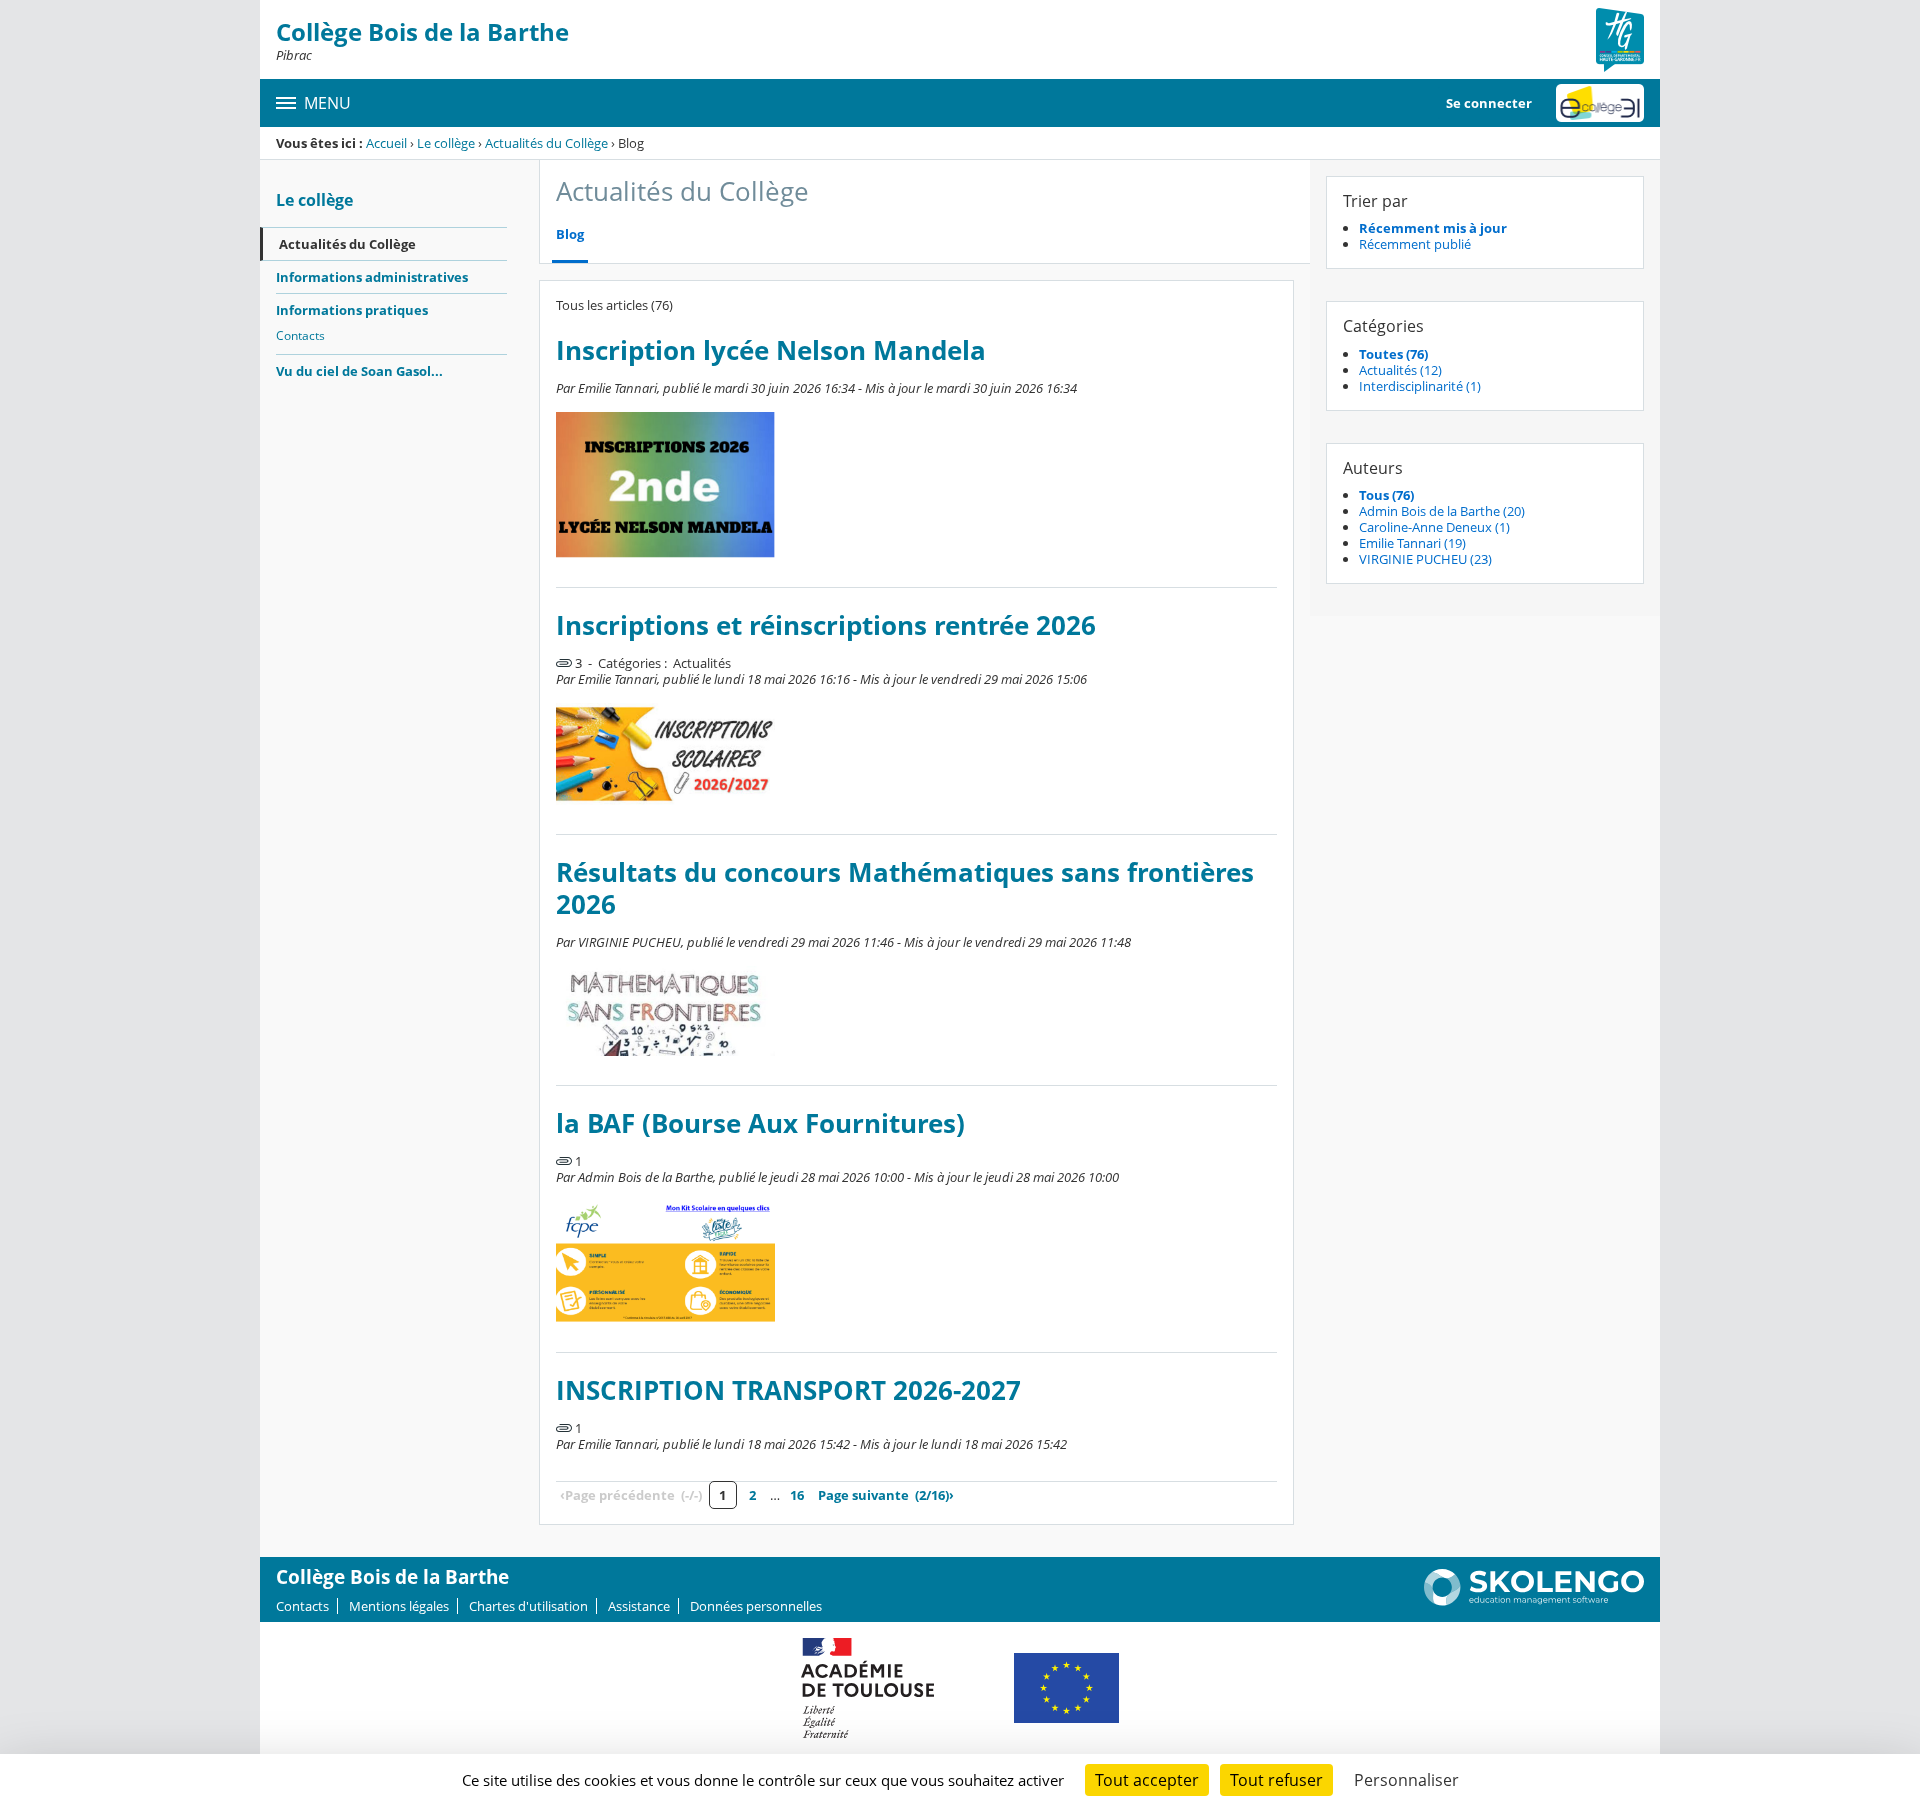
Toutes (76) (1393, 354)
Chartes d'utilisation (528, 1606)
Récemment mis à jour (1433, 228)
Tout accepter (1147, 1780)
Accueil (386, 143)
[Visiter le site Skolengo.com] (1534, 1601)
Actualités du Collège (546, 143)
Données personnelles (756, 1606)
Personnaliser (1406, 1780)
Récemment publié (1415, 244)
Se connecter (1489, 103)
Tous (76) (1386, 495)
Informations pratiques (352, 310)
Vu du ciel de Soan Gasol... (359, 371)
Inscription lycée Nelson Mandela (771, 350)
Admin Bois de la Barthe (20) (1442, 511)
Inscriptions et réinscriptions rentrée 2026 (826, 625)
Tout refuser (1276, 1780)
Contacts (300, 335)
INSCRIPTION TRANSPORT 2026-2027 (788, 1390)
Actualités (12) (1400, 370)
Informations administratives (372, 277)
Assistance (639, 1606)
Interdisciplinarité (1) (1420, 386)
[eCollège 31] (1600, 103)
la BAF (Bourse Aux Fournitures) (760, 1123)
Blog (570, 234)
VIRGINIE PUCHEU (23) (1425, 559)
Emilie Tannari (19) (1412, 543)
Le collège (446, 143)
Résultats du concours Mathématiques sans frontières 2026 (905, 888)
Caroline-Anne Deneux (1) (1434, 527)
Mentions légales (399, 1606)
